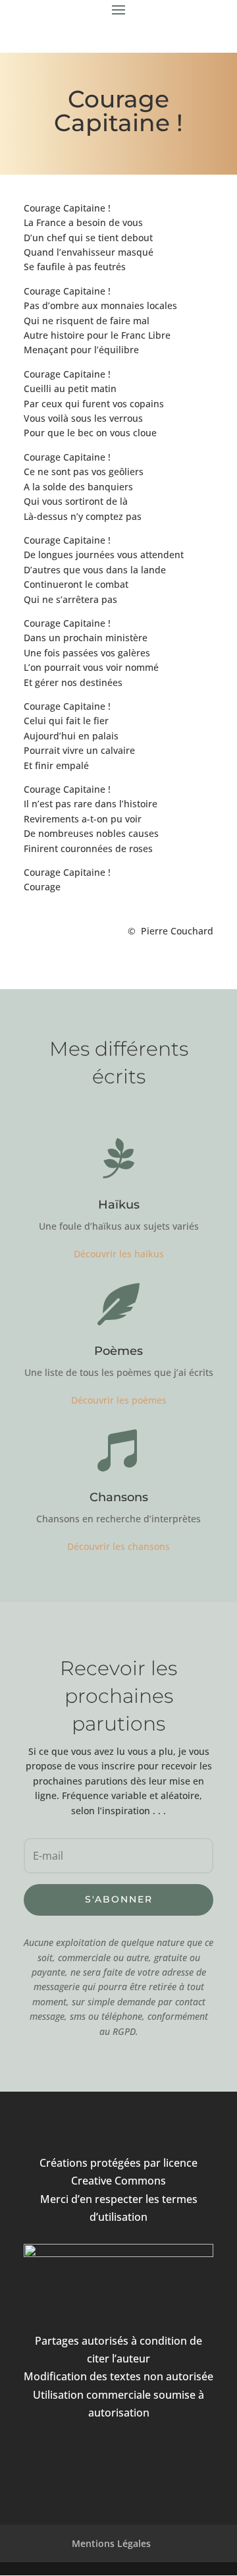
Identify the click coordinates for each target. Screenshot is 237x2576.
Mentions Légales (111, 2543)
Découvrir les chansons (118, 1546)
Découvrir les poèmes (119, 1400)
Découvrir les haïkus (119, 1254)
